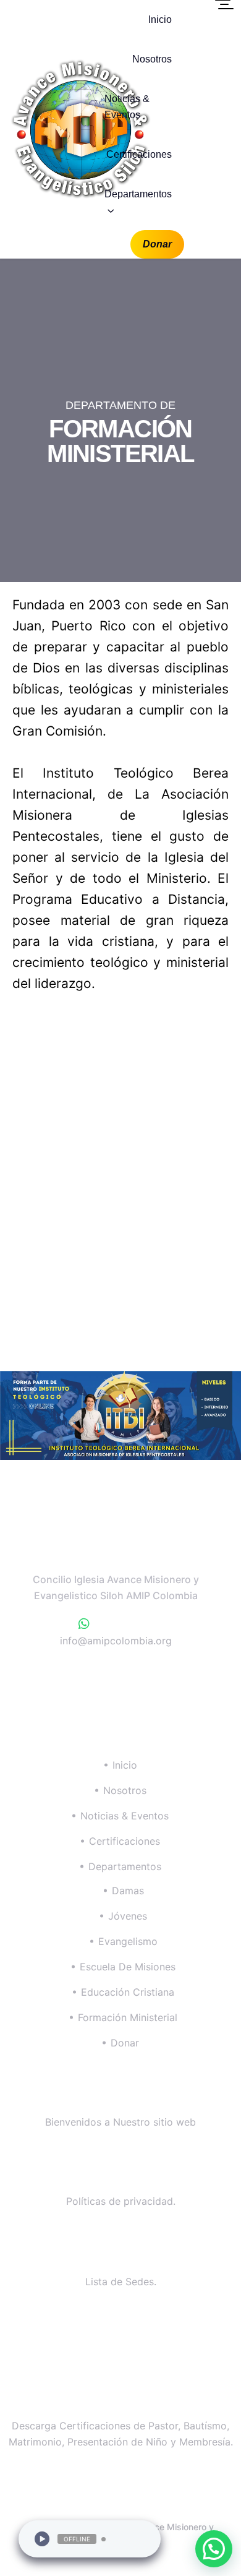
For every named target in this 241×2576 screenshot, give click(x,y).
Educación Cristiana (128, 1992)
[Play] (42, 2539)
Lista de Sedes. (121, 2282)
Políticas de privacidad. (121, 2201)
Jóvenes (128, 1916)
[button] (214, 2549)
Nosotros (152, 59)
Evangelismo (128, 1941)
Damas (128, 1891)
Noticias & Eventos (127, 107)
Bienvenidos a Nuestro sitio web (120, 2122)
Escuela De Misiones (128, 1967)
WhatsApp (122, 1624)
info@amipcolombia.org (116, 1641)
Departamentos (138, 194)
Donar (157, 244)
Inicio (160, 19)
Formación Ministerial (128, 2017)
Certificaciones (139, 154)
